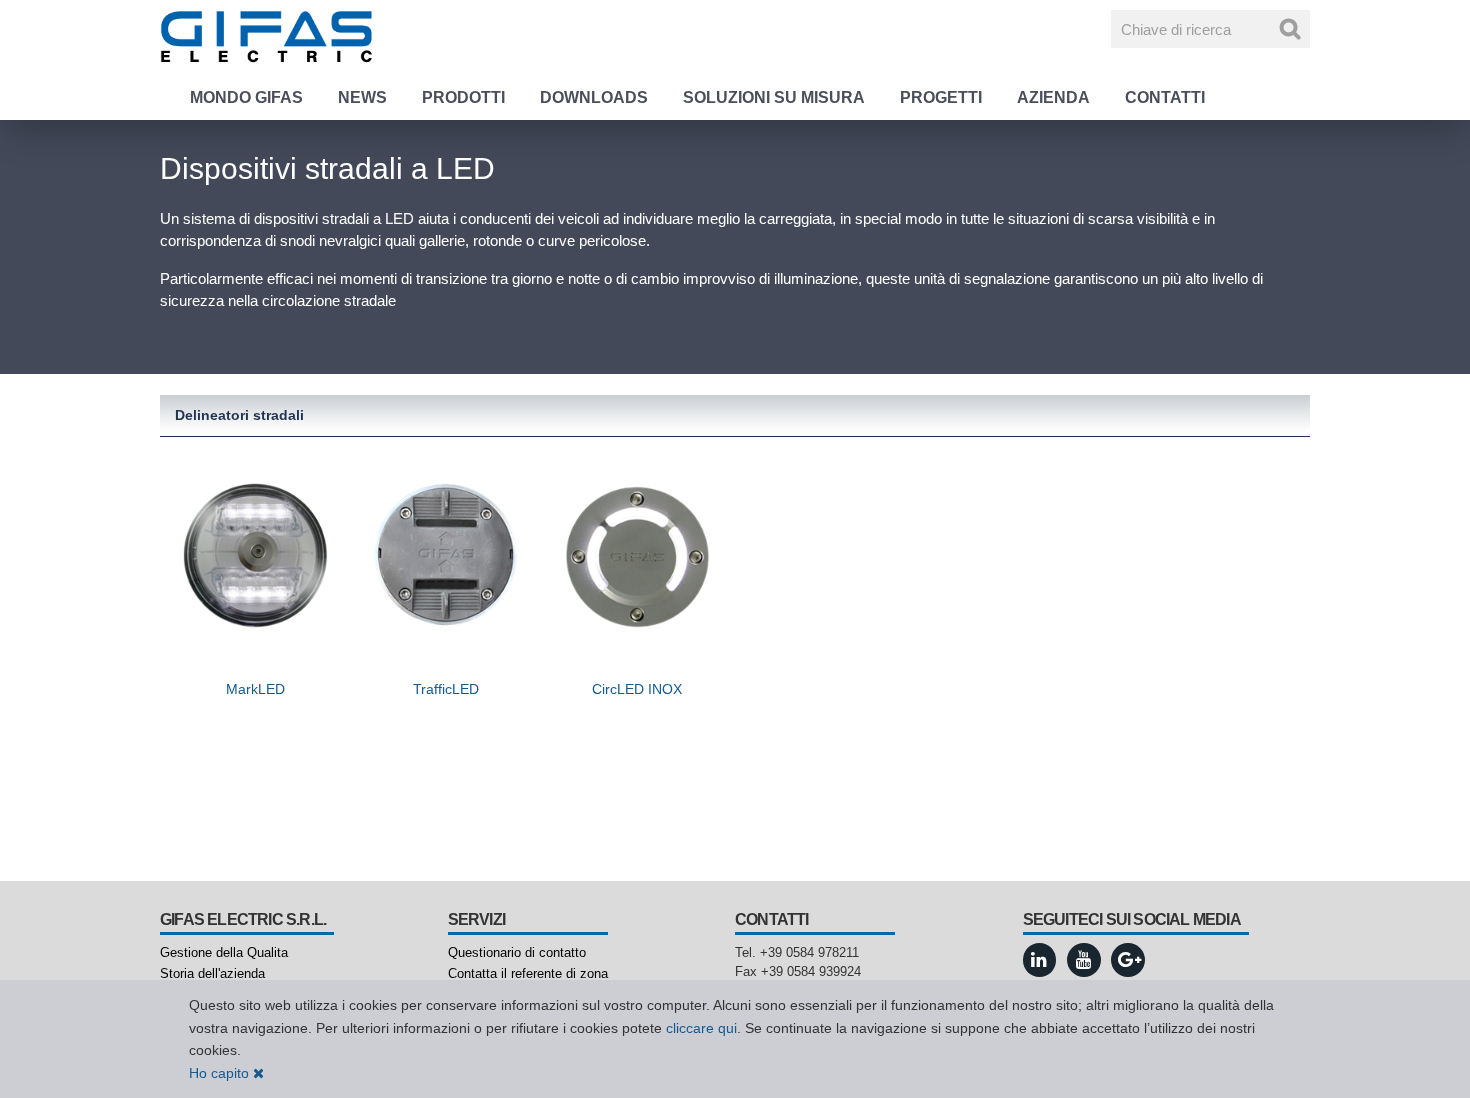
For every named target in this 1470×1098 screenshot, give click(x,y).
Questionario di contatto (517, 952)
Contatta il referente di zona (528, 973)
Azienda (1053, 97)
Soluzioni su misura (774, 97)
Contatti (1165, 97)
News (362, 97)
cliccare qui (701, 1028)
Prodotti (463, 97)
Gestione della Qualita (224, 952)
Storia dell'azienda (212, 973)
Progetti (941, 97)
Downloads (594, 97)
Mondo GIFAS (246, 97)
